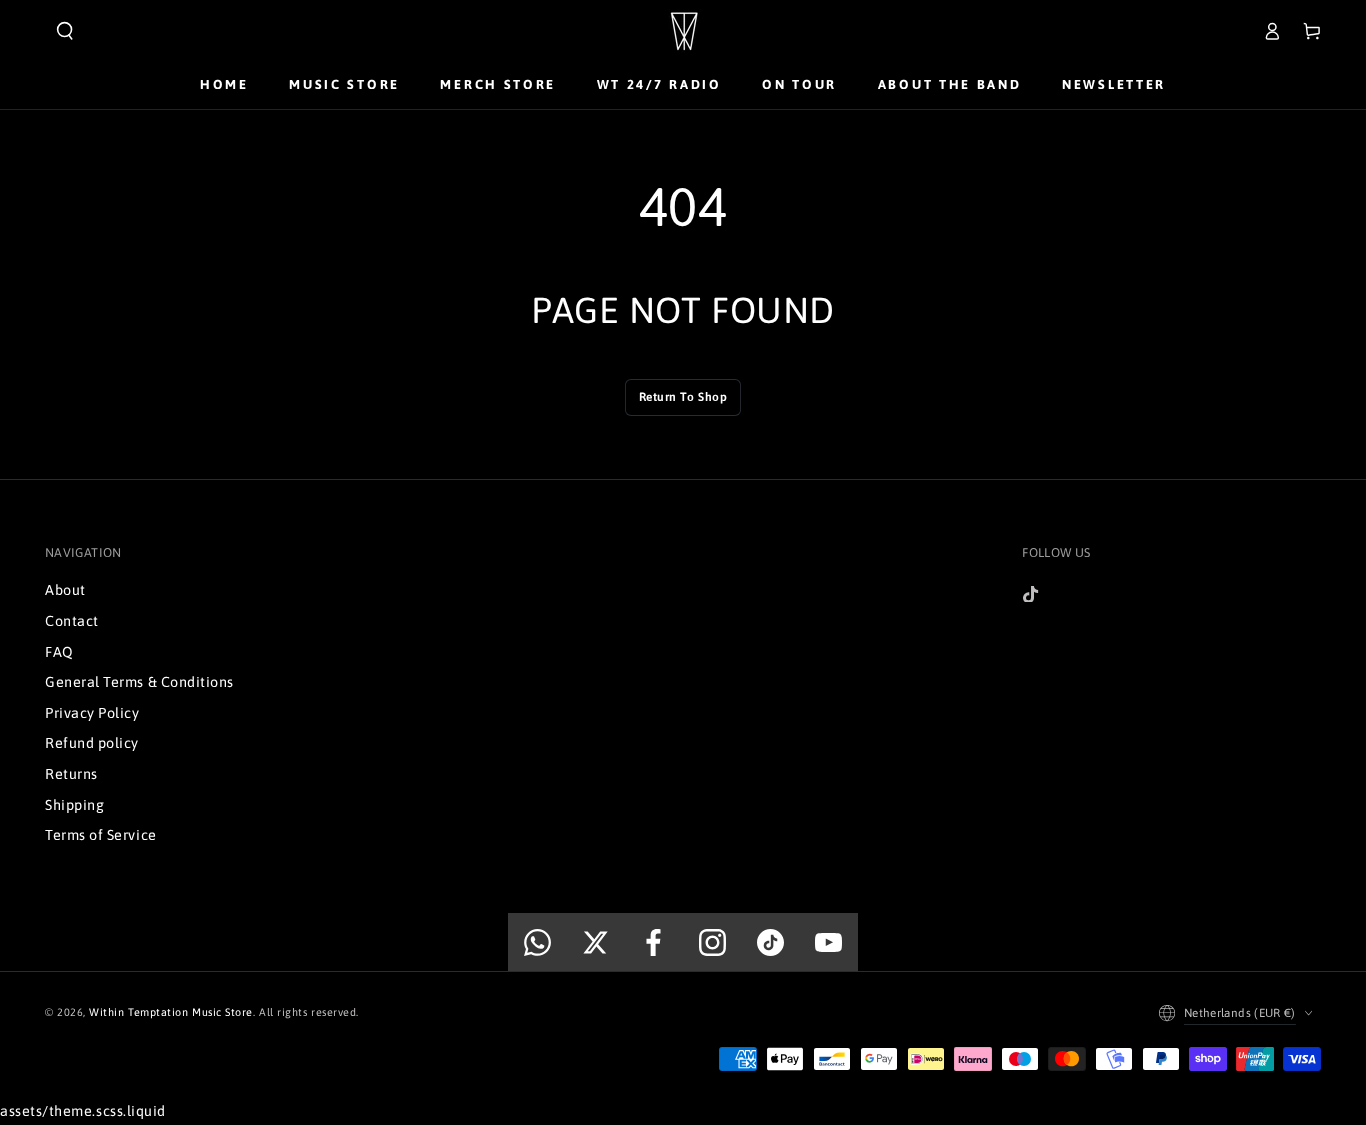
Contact (72, 621)
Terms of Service (101, 835)
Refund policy (92, 743)
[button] (65, 31)
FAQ (59, 652)
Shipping (74, 805)
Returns (71, 774)
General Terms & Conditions (139, 682)
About (65, 590)
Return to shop (683, 397)
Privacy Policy (92, 713)
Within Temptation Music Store (171, 1012)
